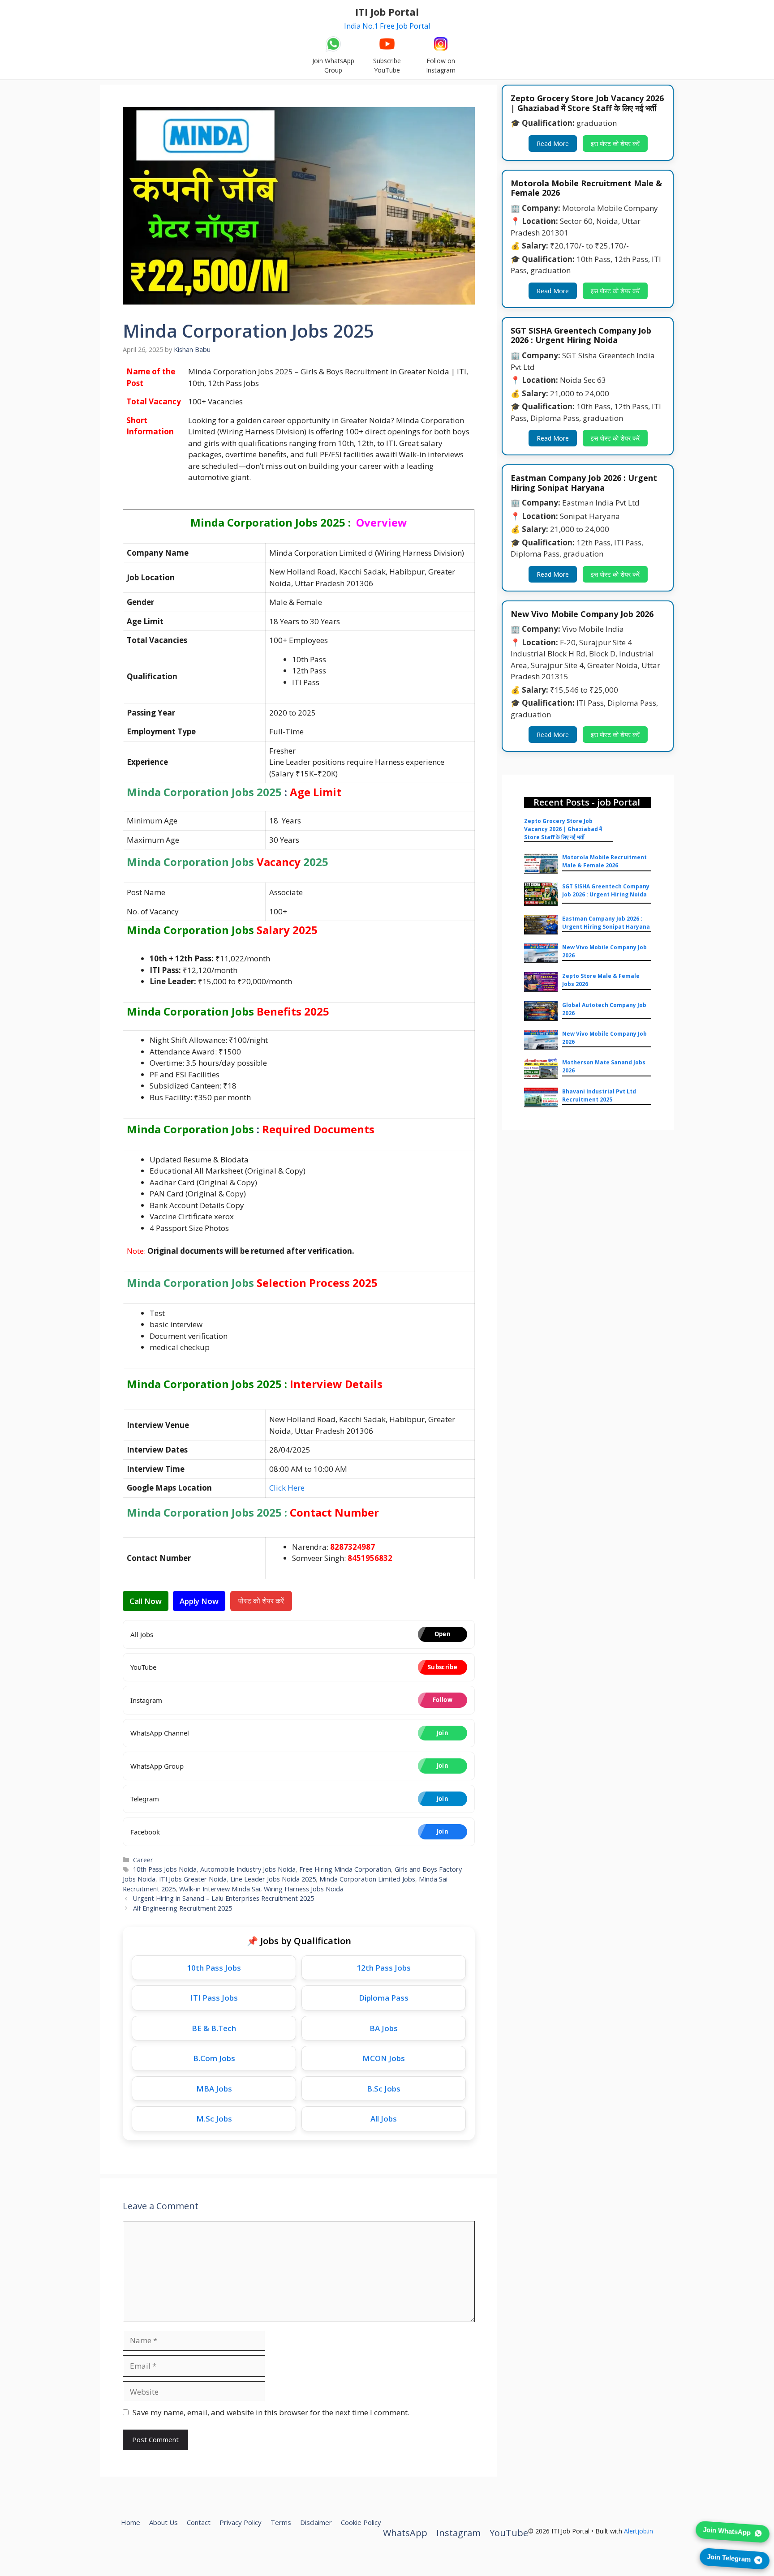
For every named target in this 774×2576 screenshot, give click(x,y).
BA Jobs (384, 2028)
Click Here (287, 1488)
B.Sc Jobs (384, 2089)
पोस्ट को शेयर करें (259, 1601)
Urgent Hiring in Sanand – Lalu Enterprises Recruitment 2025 (224, 1898)
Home (131, 2522)
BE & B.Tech (214, 2028)
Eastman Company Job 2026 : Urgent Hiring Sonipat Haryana (606, 923)
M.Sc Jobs (214, 2119)
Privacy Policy (241, 2522)
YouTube (509, 2533)
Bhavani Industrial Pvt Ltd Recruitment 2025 (599, 1095)
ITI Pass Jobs (214, 1998)
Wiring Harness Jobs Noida (304, 1889)
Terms (281, 2522)
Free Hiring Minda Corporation (345, 1869)
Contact (199, 2522)
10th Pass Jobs (214, 1968)
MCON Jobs (384, 2058)
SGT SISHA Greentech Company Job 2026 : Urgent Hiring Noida (606, 890)
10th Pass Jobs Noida (165, 1869)
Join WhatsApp (727, 2530)
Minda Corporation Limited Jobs (367, 1879)
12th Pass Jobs (384, 1968)
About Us (163, 2522)
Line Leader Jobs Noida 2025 (273, 1879)
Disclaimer (316, 2522)
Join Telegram (729, 2557)
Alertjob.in (639, 2531)
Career (143, 1860)
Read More (553, 144)
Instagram (458, 2533)
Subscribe (443, 1667)
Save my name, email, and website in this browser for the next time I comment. (271, 2412)
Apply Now (199, 1601)
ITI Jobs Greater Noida (193, 1879)
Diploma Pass (384, 1998)
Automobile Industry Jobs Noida (248, 1869)
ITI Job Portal (387, 12)
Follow (443, 1700)
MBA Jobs (214, 2089)
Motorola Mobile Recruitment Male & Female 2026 (604, 861)
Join (443, 1733)
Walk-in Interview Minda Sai (220, 1889)
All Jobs (384, 2119)
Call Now (146, 1601)
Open (443, 1634)
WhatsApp (405, 2533)
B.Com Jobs (214, 2058)
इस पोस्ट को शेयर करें (613, 144)
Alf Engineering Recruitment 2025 (183, 1908)
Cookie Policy (361, 2522)
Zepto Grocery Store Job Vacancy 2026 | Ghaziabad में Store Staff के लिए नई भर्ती (563, 829)
